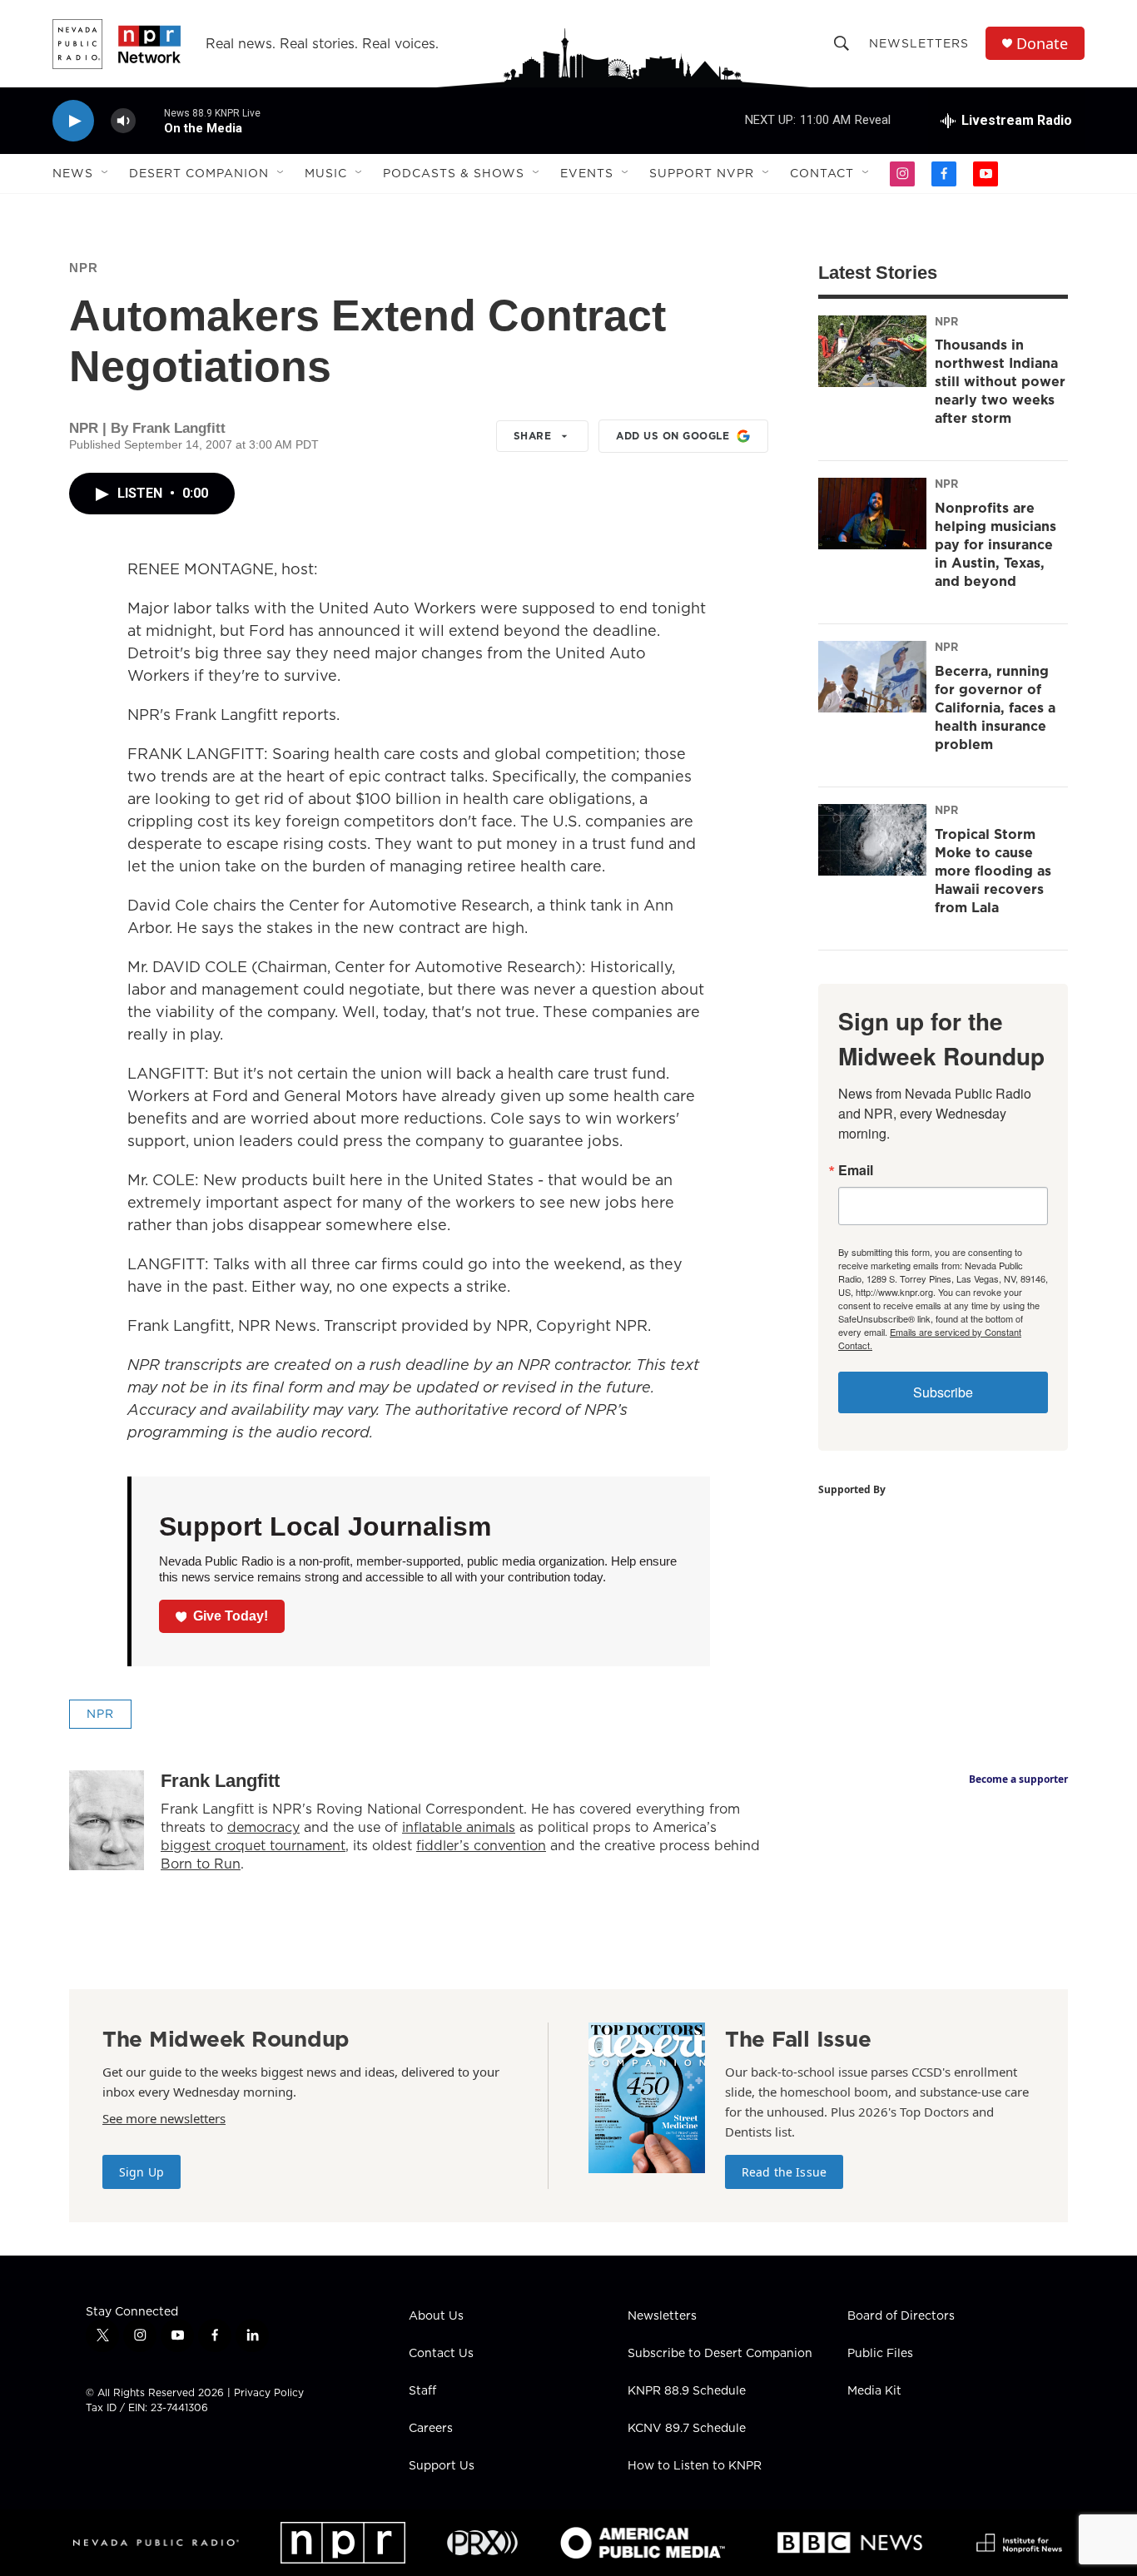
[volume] (123, 121)
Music (326, 173)
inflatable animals (459, 1827)
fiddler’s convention (481, 1845)
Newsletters (919, 43)
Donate (1042, 44)
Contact (822, 173)
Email (856, 1170)
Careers (431, 2429)
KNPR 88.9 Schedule (687, 2391)
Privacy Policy (269, 2392)
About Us (436, 2316)
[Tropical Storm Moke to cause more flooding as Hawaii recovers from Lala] (872, 840)
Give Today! (231, 1616)
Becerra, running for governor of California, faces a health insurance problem (995, 707)
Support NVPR (702, 173)
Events (587, 173)
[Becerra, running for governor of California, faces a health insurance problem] (872, 677)
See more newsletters (164, 2118)
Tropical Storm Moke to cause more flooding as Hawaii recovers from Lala (993, 871)
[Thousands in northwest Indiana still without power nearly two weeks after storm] (872, 351)
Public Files (880, 2354)
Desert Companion (199, 173)
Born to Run (201, 1864)
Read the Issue (784, 2172)
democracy (263, 1827)
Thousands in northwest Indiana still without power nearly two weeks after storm (1000, 381)
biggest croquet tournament (253, 1845)
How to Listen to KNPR (695, 2466)
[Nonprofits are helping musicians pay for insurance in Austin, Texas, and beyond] (872, 514)
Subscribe (943, 1392)
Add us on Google (673, 436)
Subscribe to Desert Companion (720, 2354)
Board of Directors (901, 2316)
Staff (422, 2391)
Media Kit (874, 2391)
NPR (84, 268)
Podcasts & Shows (454, 173)
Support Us (442, 2466)
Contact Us (441, 2354)
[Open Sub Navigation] (106, 173)
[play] (73, 121)
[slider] (150, 120)
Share (533, 436)
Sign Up (142, 2172)
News (73, 173)
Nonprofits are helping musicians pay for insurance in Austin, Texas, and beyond (995, 544)
